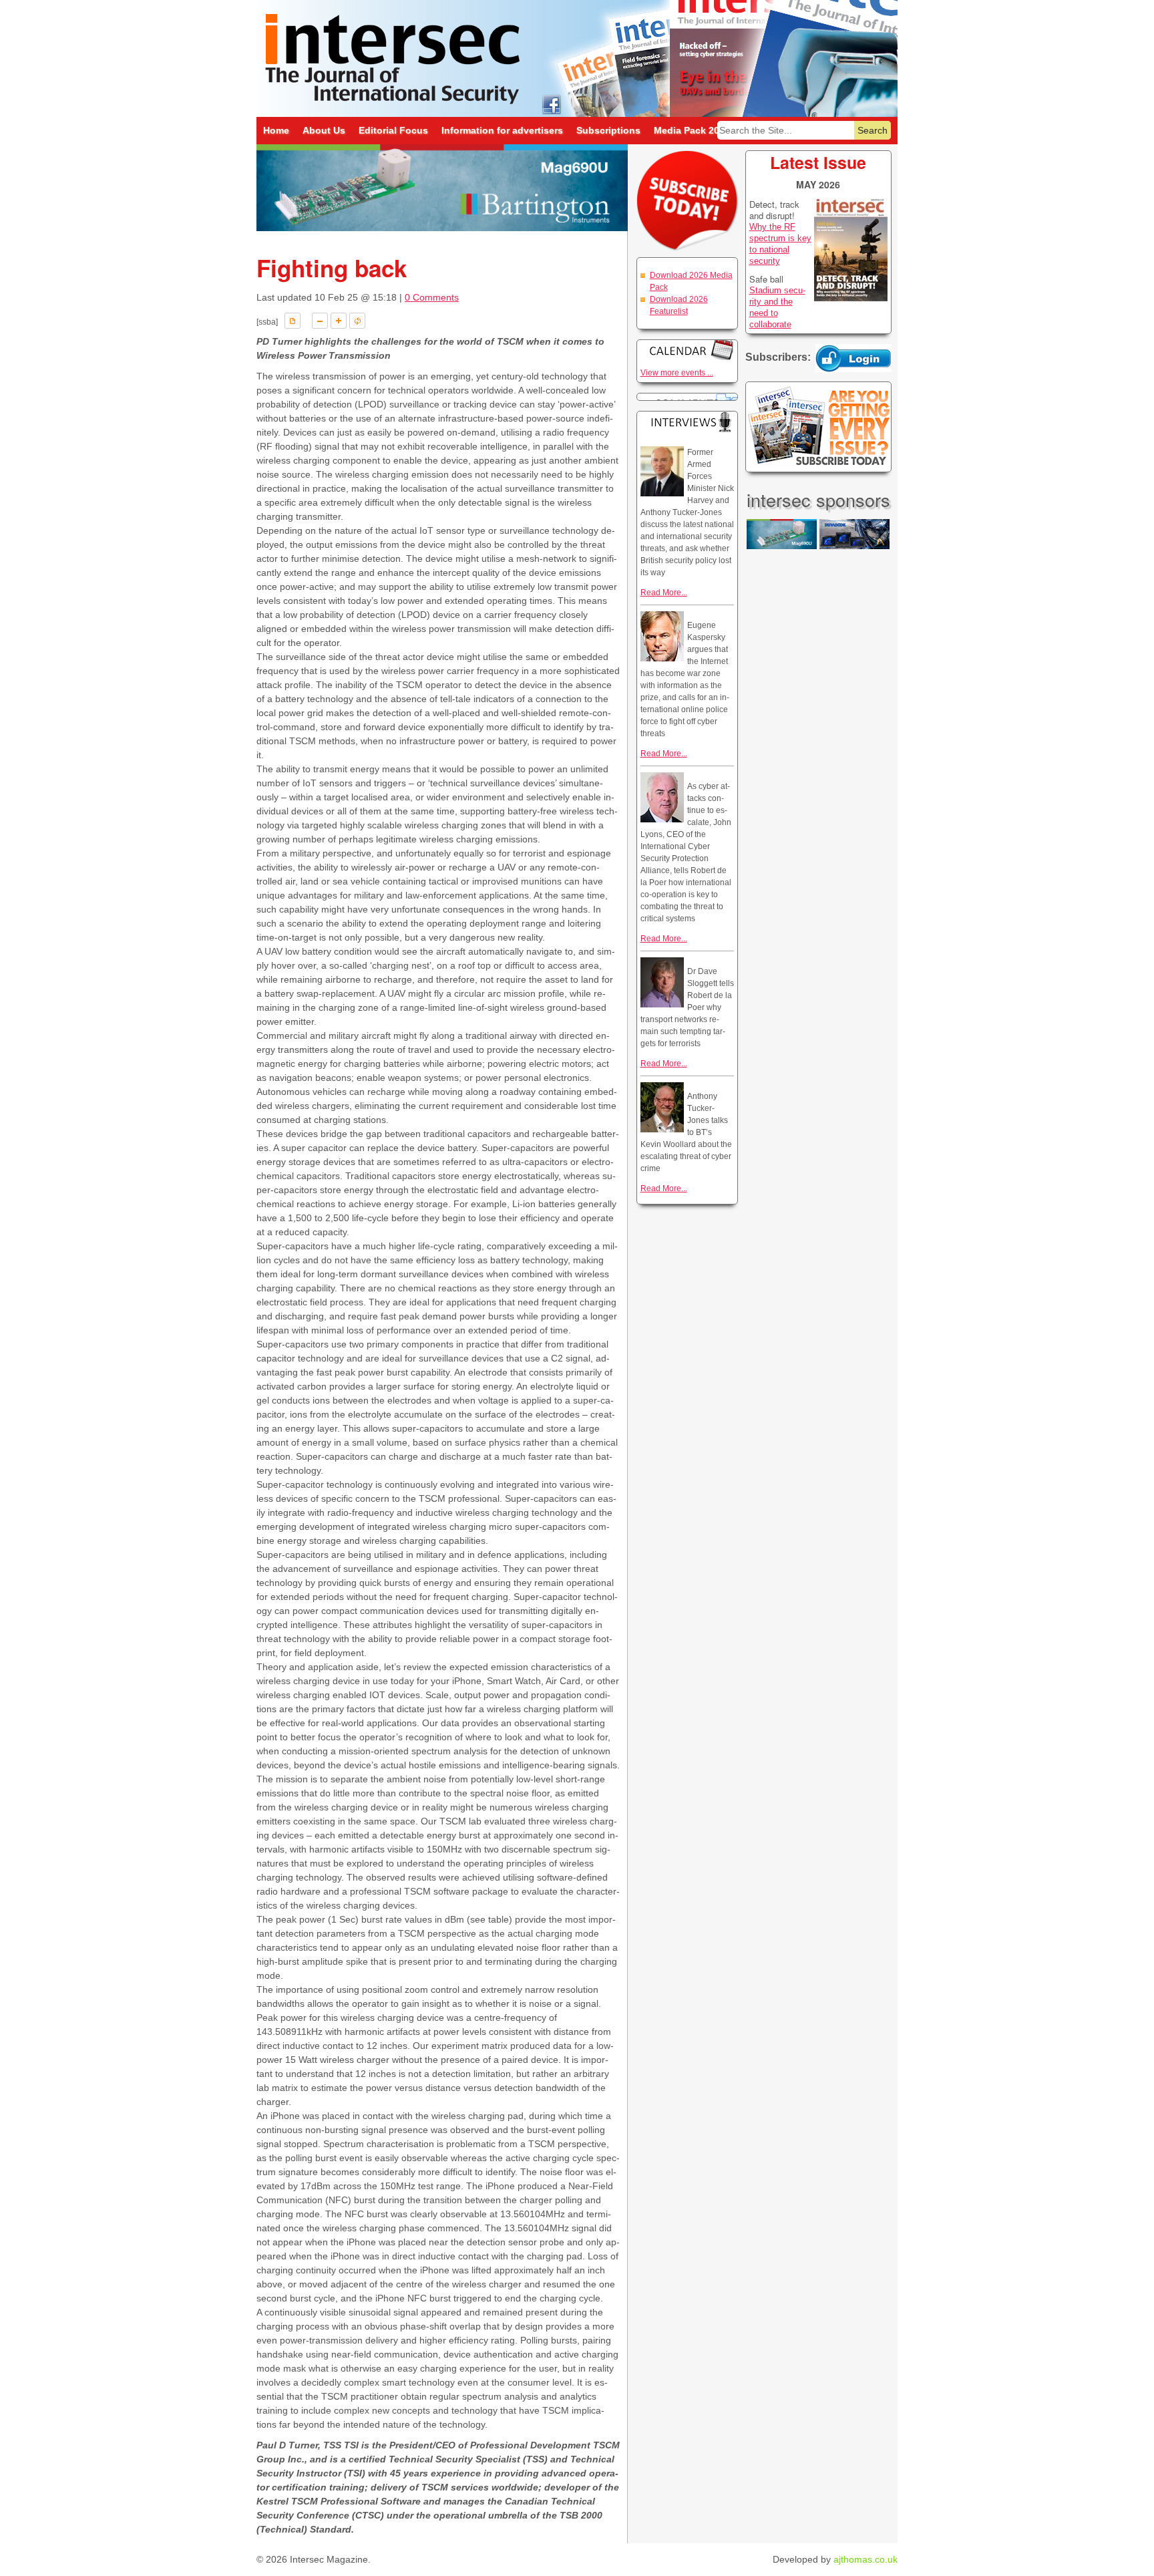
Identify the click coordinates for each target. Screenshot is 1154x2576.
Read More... (664, 593)
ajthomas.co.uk (865, 2559)
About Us (324, 130)
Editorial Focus (393, 130)
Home (276, 130)
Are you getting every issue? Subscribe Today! (818, 427)
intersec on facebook (551, 104)
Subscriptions (608, 130)
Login (853, 358)
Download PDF (293, 321)
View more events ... (677, 373)
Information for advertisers (502, 130)
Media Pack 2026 (692, 130)
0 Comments (432, 297)
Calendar (687, 350)
